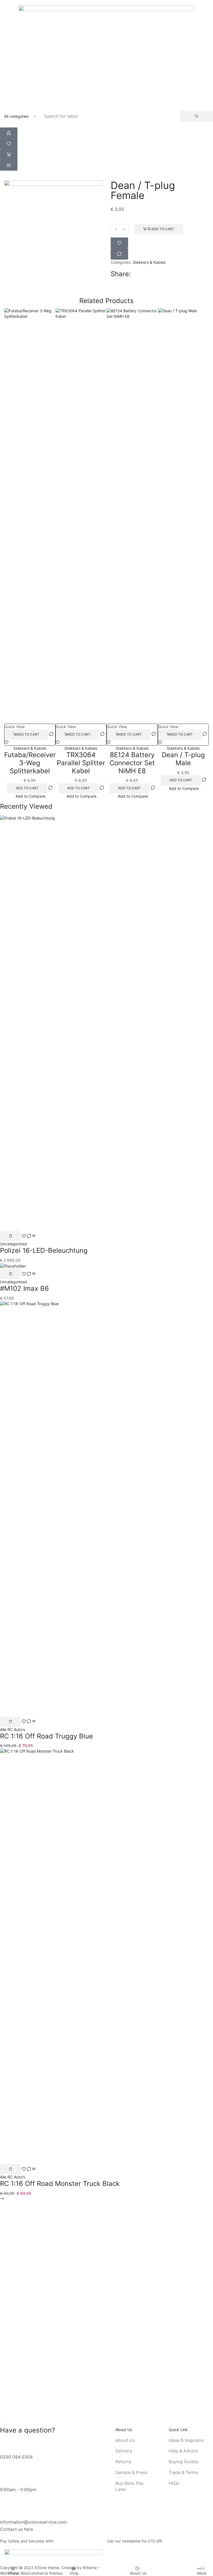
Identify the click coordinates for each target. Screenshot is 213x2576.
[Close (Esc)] (1, 2420)
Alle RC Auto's (12, 1729)
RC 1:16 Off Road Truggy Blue (46, 1736)
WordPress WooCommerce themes (31, 2573)
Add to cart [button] (28, 734)
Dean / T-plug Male (183, 759)
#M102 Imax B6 (24, 1288)
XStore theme (47, 2568)
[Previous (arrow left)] (1, 2426)
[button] (9, 133)
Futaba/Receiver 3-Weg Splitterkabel (30, 763)
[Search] (196, 116)
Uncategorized (13, 1244)
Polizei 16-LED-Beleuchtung (44, 1250)
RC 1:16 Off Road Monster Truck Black (60, 2184)
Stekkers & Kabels (149, 262)
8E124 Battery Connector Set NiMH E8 (132, 763)
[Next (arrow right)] (3, 2426)
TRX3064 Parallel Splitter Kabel (81, 763)
